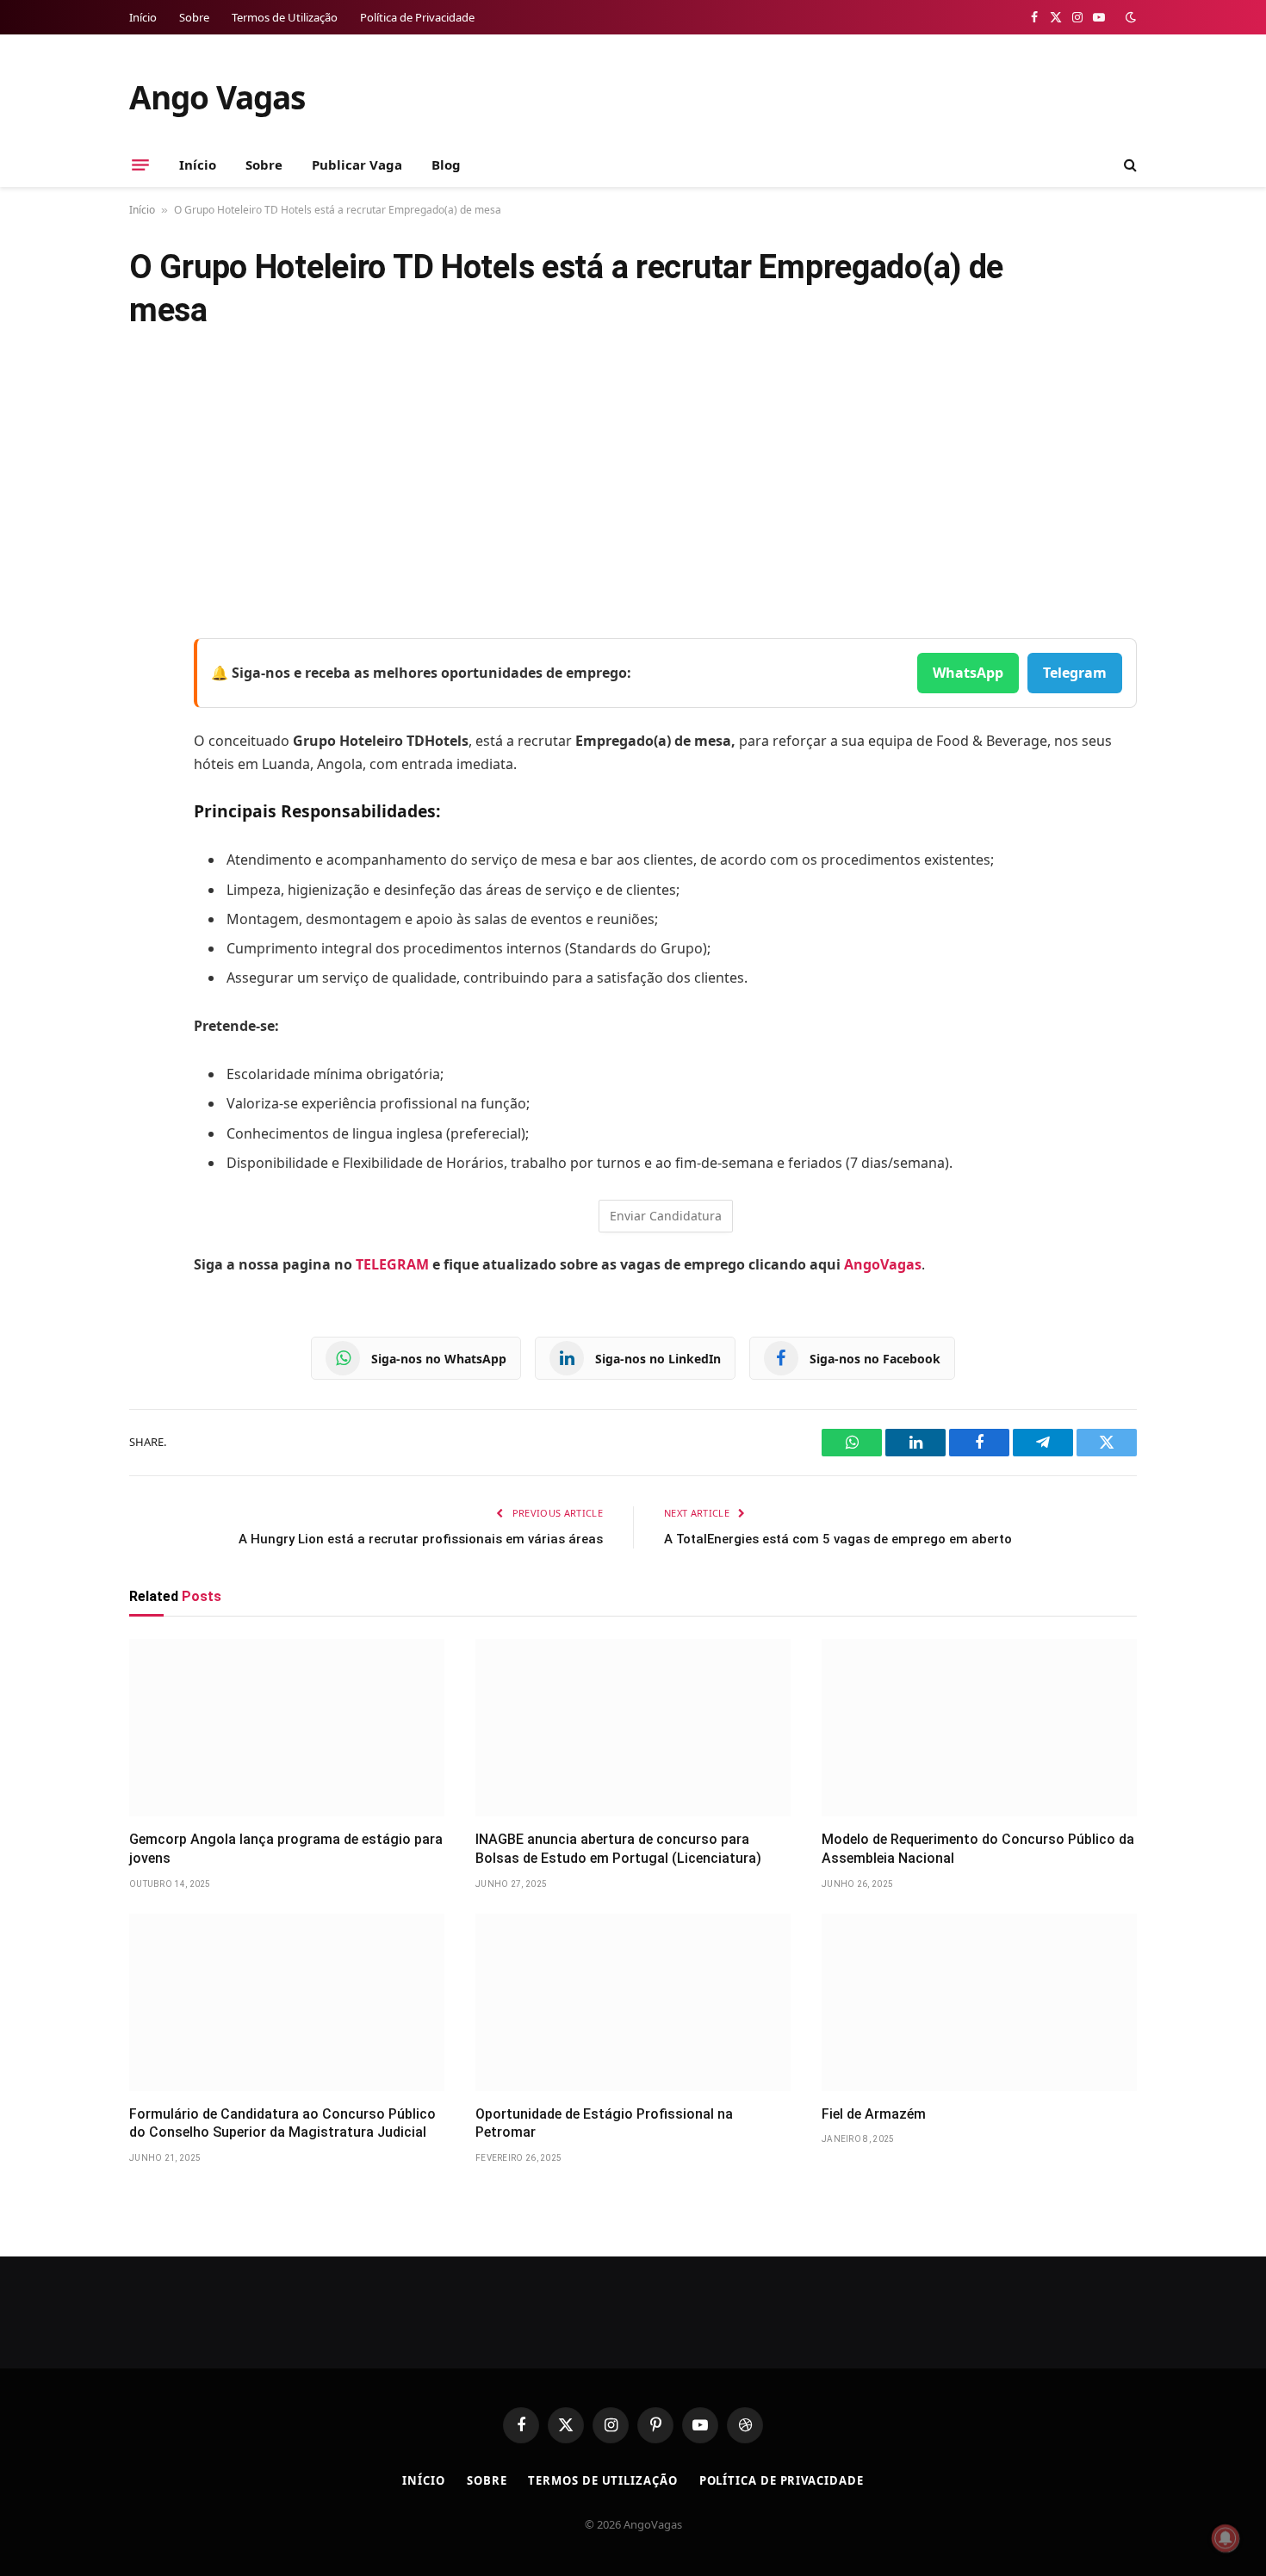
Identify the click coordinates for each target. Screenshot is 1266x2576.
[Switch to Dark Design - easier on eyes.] (1129, 17)
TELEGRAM (392, 1264)
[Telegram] (146, 828)
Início (143, 17)
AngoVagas (883, 1264)
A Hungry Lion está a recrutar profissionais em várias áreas (421, 1539)
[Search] (1129, 165)
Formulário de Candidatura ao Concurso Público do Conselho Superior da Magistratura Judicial (282, 2123)
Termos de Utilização (285, 17)
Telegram (1075, 673)
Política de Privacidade (417, 17)
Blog (446, 164)
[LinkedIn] (146, 784)
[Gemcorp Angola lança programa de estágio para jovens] (287, 1728)
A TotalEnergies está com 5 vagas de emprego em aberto (838, 1539)
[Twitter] (146, 740)
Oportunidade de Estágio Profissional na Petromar (604, 2123)
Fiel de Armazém (874, 2114)
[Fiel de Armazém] (979, 2002)
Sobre (194, 17)
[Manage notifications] (1226, 2538)
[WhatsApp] (146, 872)
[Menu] (140, 164)
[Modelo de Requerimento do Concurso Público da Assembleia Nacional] (979, 1728)
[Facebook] (146, 696)
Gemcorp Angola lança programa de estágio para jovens (286, 1849)
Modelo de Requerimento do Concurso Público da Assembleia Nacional (978, 1849)
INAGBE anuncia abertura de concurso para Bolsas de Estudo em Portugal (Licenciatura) (618, 1849)
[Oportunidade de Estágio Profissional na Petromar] (633, 2002)
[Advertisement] (633, 487)
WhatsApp (968, 673)
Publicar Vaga (357, 164)
